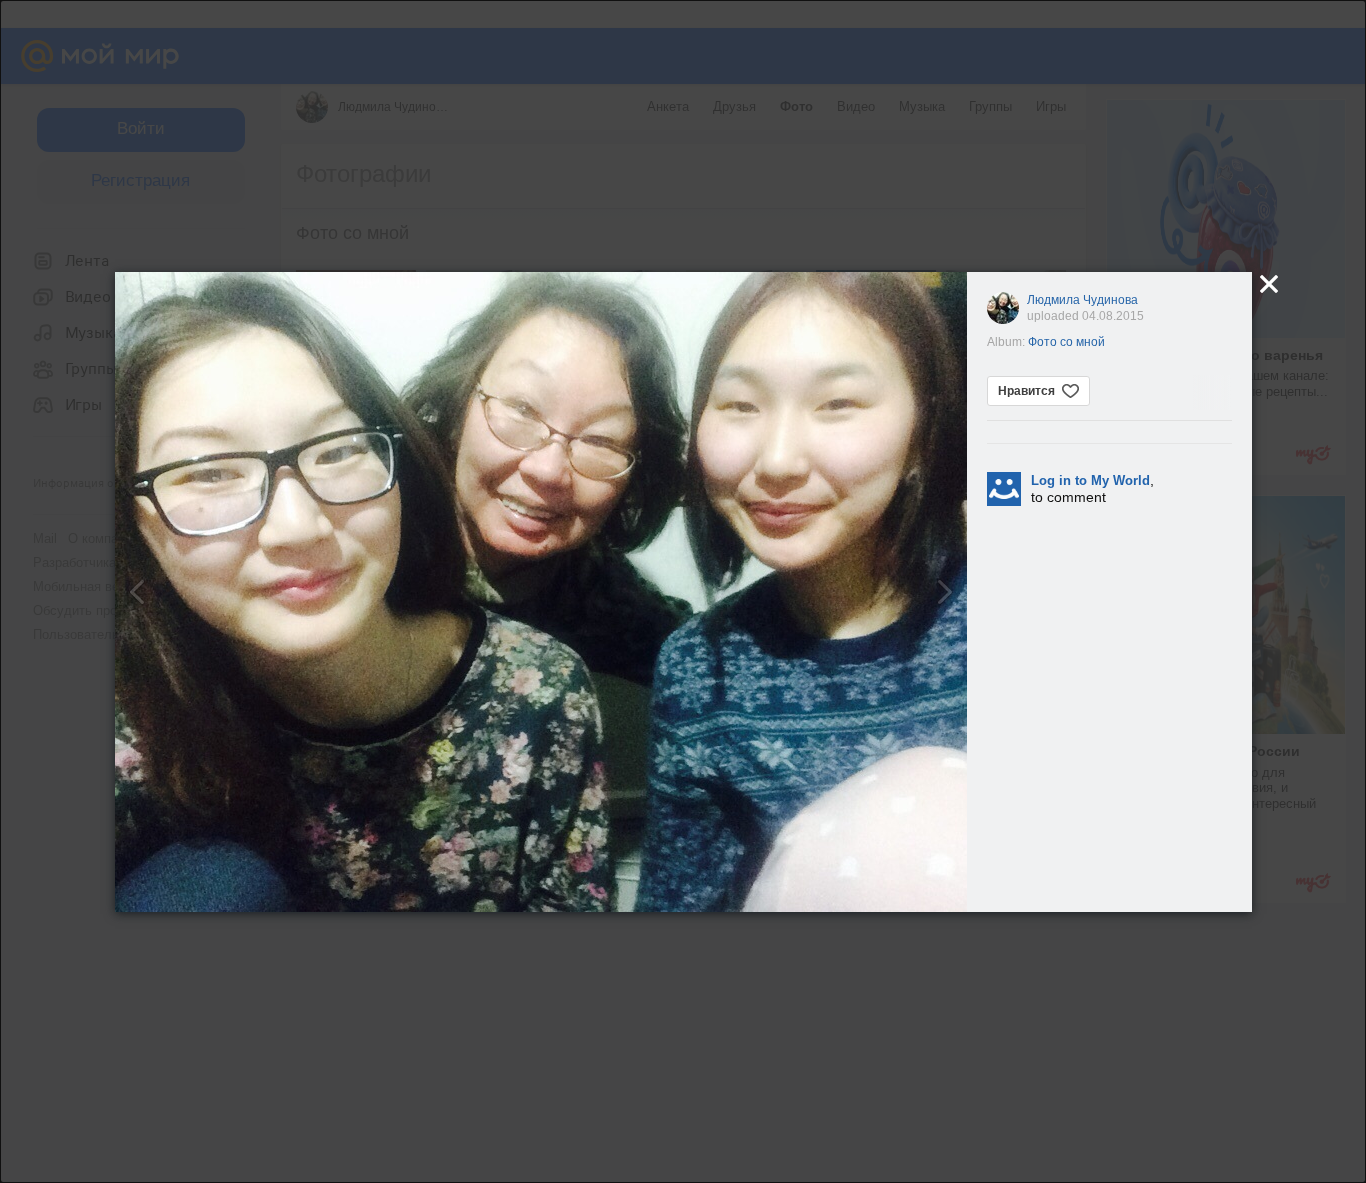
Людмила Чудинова (1082, 300)
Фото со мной (1066, 342)
